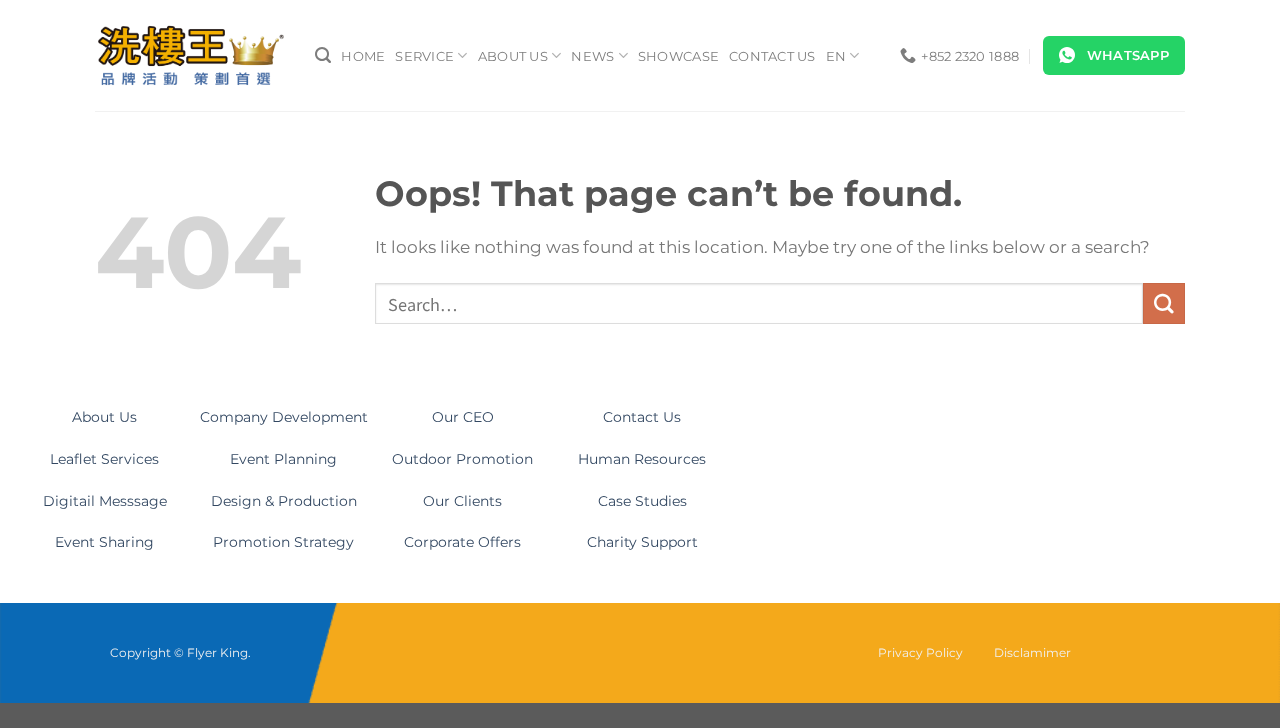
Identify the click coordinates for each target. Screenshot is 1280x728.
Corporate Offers (462, 542)
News (592, 56)
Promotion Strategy (283, 542)
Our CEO (463, 417)
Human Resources (642, 459)
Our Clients (462, 501)
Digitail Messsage (105, 501)
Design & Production (284, 501)
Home (363, 56)
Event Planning (283, 459)
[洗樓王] (190, 55)
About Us (513, 56)
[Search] (323, 55)
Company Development (284, 417)
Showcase (678, 56)
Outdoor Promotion (462, 459)
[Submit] (1164, 303)
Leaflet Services (104, 459)
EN (836, 56)
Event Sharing (104, 542)
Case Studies (642, 501)
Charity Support (642, 542)
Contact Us (772, 56)
